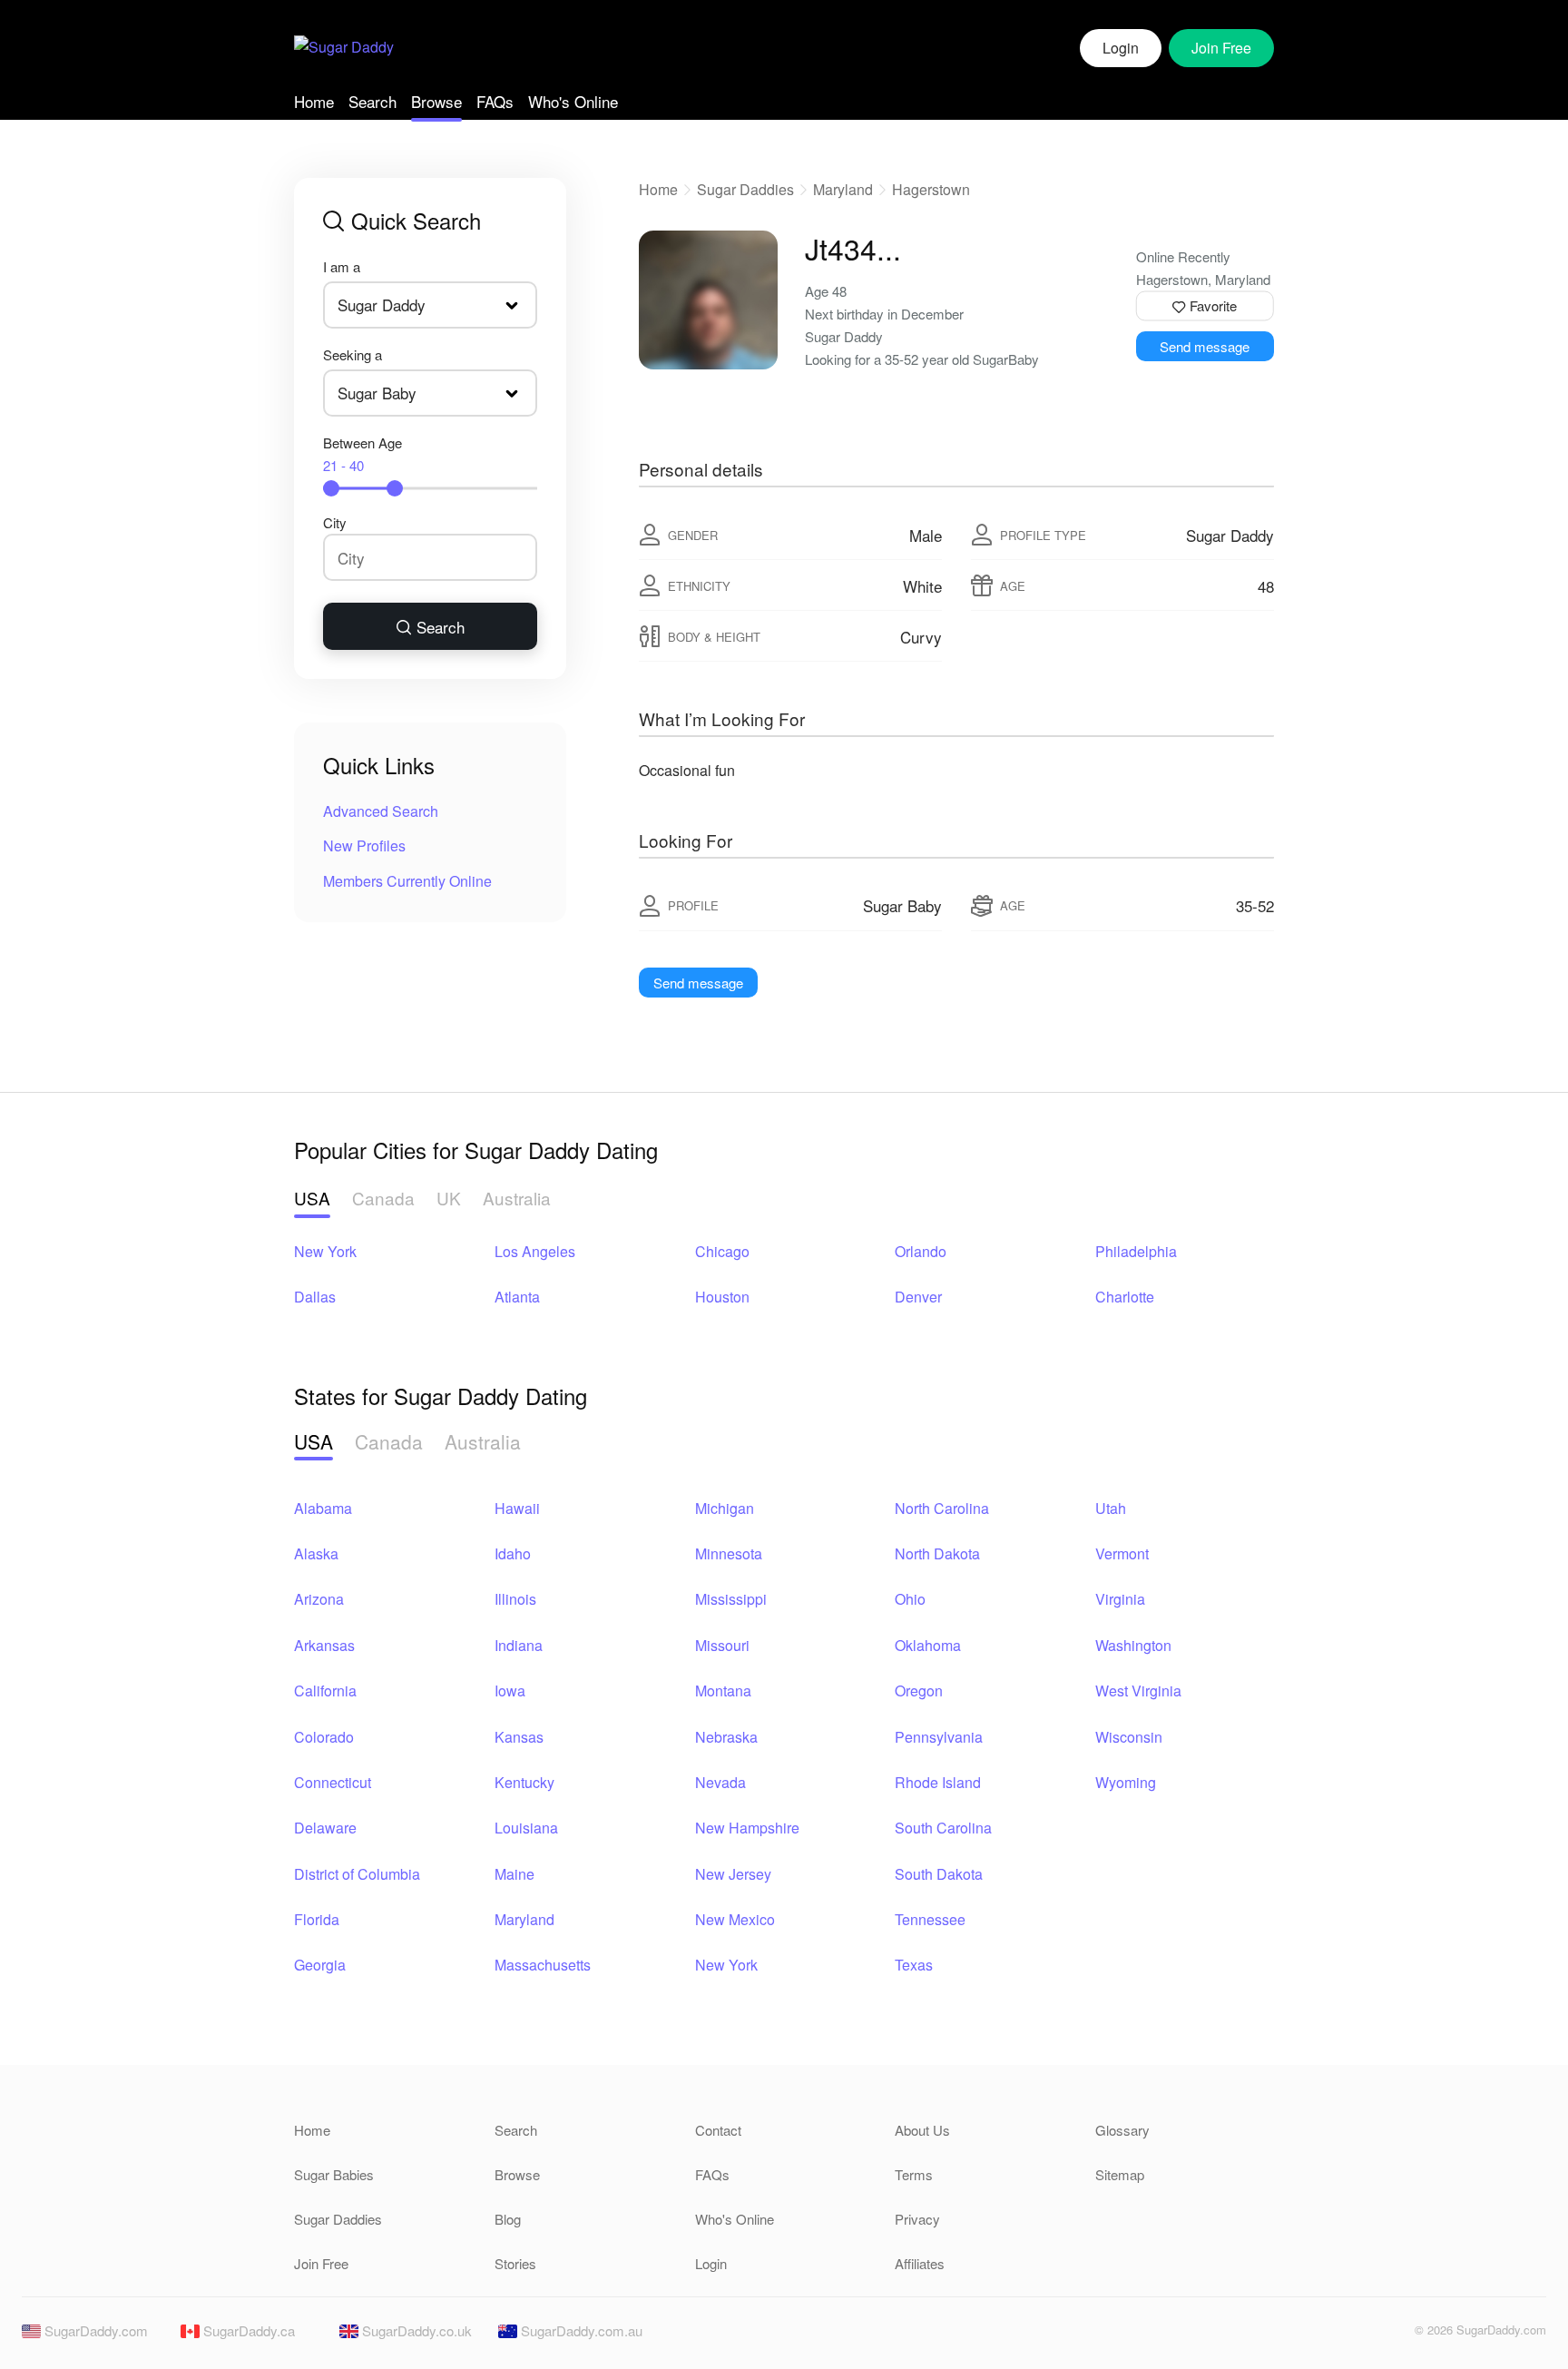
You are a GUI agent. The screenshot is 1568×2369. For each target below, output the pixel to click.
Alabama (323, 1508)
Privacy (917, 2219)
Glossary (1122, 2130)
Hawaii (517, 1508)
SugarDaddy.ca (247, 2330)
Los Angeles (535, 1251)
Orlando (921, 1251)
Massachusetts (543, 1965)
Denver (918, 1297)
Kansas (519, 1737)
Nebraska (726, 1737)
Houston (722, 1297)
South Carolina (943, 1828)
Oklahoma (928, 1645)
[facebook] (1358, 2335)
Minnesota (729, 1553)
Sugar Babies (334, 2174)
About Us (922, 2130)
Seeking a (353, 354)
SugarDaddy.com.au (580, 2330)
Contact (718, 2130)
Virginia (1120, 1599)
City (335, 522)
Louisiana (526, 1828)
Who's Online (573, 101)
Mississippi (731, 1599)
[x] (1389, 2335)
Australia (517, 1198)
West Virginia (1138, 1691)
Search (372, 101)
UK (449, 1198)
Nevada (720, 1782)
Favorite (1211, 305)
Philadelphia (1136, 1251)
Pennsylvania (939, 1737)
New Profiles (364, 845)
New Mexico (735, 1919)
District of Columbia (357, 1874)
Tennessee (930, 1919)
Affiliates (920, 2263)
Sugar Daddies (745, 189)
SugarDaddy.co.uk (415, 2330)
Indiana (519, 1645)
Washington (1133, 1645)
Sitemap (1120, 2174)
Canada (383, 1198)
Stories (515, 2263)
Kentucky (524, 1782)
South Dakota (939, 1874)
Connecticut (333, 1782)
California (325, 1691)
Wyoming (1126, 1782)
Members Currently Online (407, 881)
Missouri (722, 1645)
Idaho (513, 1553)
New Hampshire (747, 1828)
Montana (723, 1691)
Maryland (843, 189)
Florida (317, 1919)
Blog (508, 2219)
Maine (514, 1874)
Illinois (515, 1599)
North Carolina (942, 1508)
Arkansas (324, 1645)
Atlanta (517, 1297)
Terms (914, 2174)
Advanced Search (381, 811)
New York (325, 1251)
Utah (1111, 1508)
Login (1121, 48)
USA (312, 1198)
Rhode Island (938, 1782)
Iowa (510, 1691)
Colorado (324, 1737)
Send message (1205, 346)
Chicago (722, 1251)
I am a (342, 266)
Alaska (316, 1553)
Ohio (910, 1599)
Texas (914, 1965)
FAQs (495, 101)
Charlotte (1125, 1297)
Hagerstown (931, 189)
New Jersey (733, 1874)
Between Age (363, 454)
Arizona (319, 1599)
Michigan (725, 1508)
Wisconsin (1129, 1737)
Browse (436, 101)
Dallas (315, 1297)
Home (314, 101)
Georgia (320, 1965)
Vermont (1122, 1553)
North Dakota (937, 1553)
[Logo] (344, 49)
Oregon (919, 1691)
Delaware (325, 1828)
